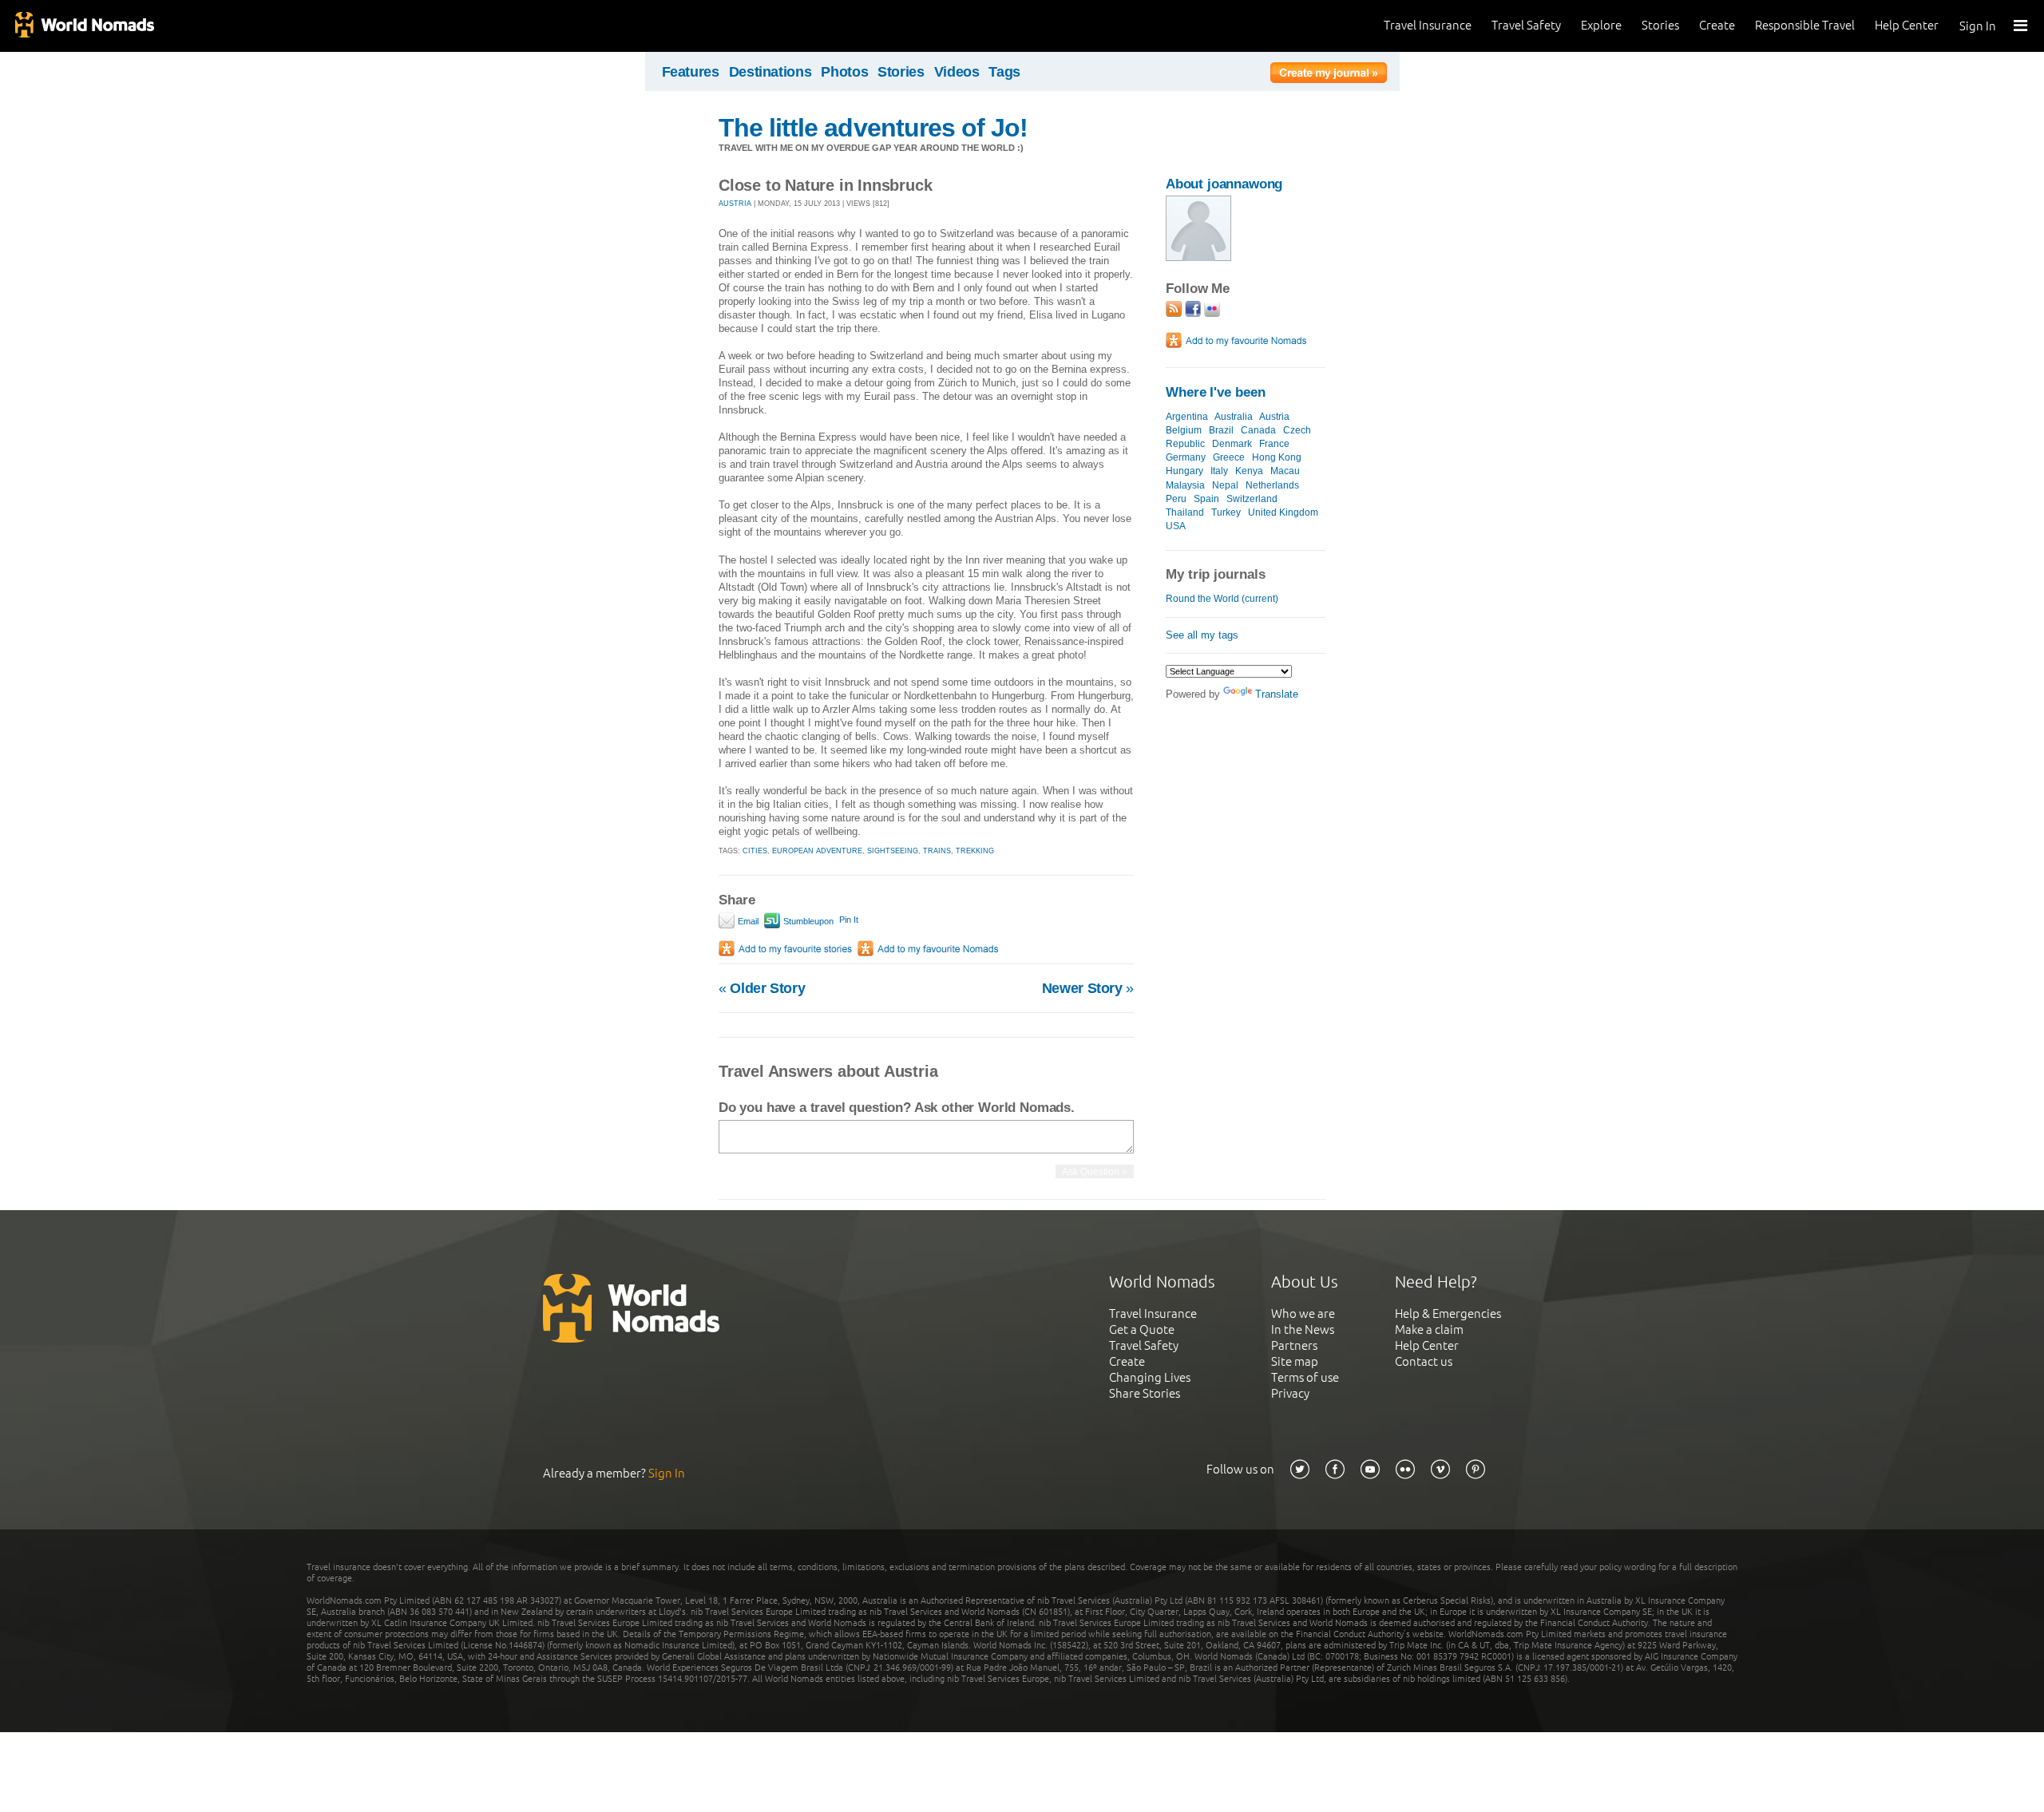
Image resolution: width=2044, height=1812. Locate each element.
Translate (1277, 694)
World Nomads (84, 26)
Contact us (1424, 1361)
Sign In (1978, 26)
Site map (1295, 1361)
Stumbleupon (807, 921)
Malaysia (1185, 485)
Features (691, 72)
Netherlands (1272, 485)
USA (1176, 526)
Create (1717, 25)
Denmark (1232, 444)
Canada (1258, 430)
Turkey (1226, 512)
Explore (1601, 25)
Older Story (762, 988)
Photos (844, 72)
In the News (1303, 1329)
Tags (1004, 72)
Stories (1660, 25)
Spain (1206, 499)
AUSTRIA (735, 204)
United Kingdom (1283, 512)
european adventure (817, 851)
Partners (1294, 1345)
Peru (1176, 499)
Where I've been (1216, 392)
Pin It (849, 920)
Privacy (1290, 1393)
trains (937, 851)
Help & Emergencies (1448, 1314)
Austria (1274, 417)
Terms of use (1305, 1377)
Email (747, 921)
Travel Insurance (1428, 25)
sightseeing (893, 851)
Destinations (770, 72)
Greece (1229, 457)
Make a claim (1429, 1329)
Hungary (1184, 471)
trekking (975, 851)
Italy (1219, 471)
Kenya (1249, 471)
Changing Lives (1150, 1377)
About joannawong (1224, 184)
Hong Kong (1277, 457)
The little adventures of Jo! (873, 128)
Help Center (1907, 25)
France (1274, 444)
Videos (957, 72)
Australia (1234, 417)
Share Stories (1145, 1393)
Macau (1285, 471)
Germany (1186, 457)
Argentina (1187, 417)
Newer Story (1088, 988)
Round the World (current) (1222, 599)
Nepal (1225, 485)
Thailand (1185, 512)
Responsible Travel (1805, 25)
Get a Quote (1142, 1329)
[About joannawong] (1198, 257)
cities (755, 851)
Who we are (1303, 1314)
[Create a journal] (1329, 75)
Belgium (1184, 430)
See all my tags (1202, 635)
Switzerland (1252, 499)
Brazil (1221, 430)
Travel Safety (1526, 25)
